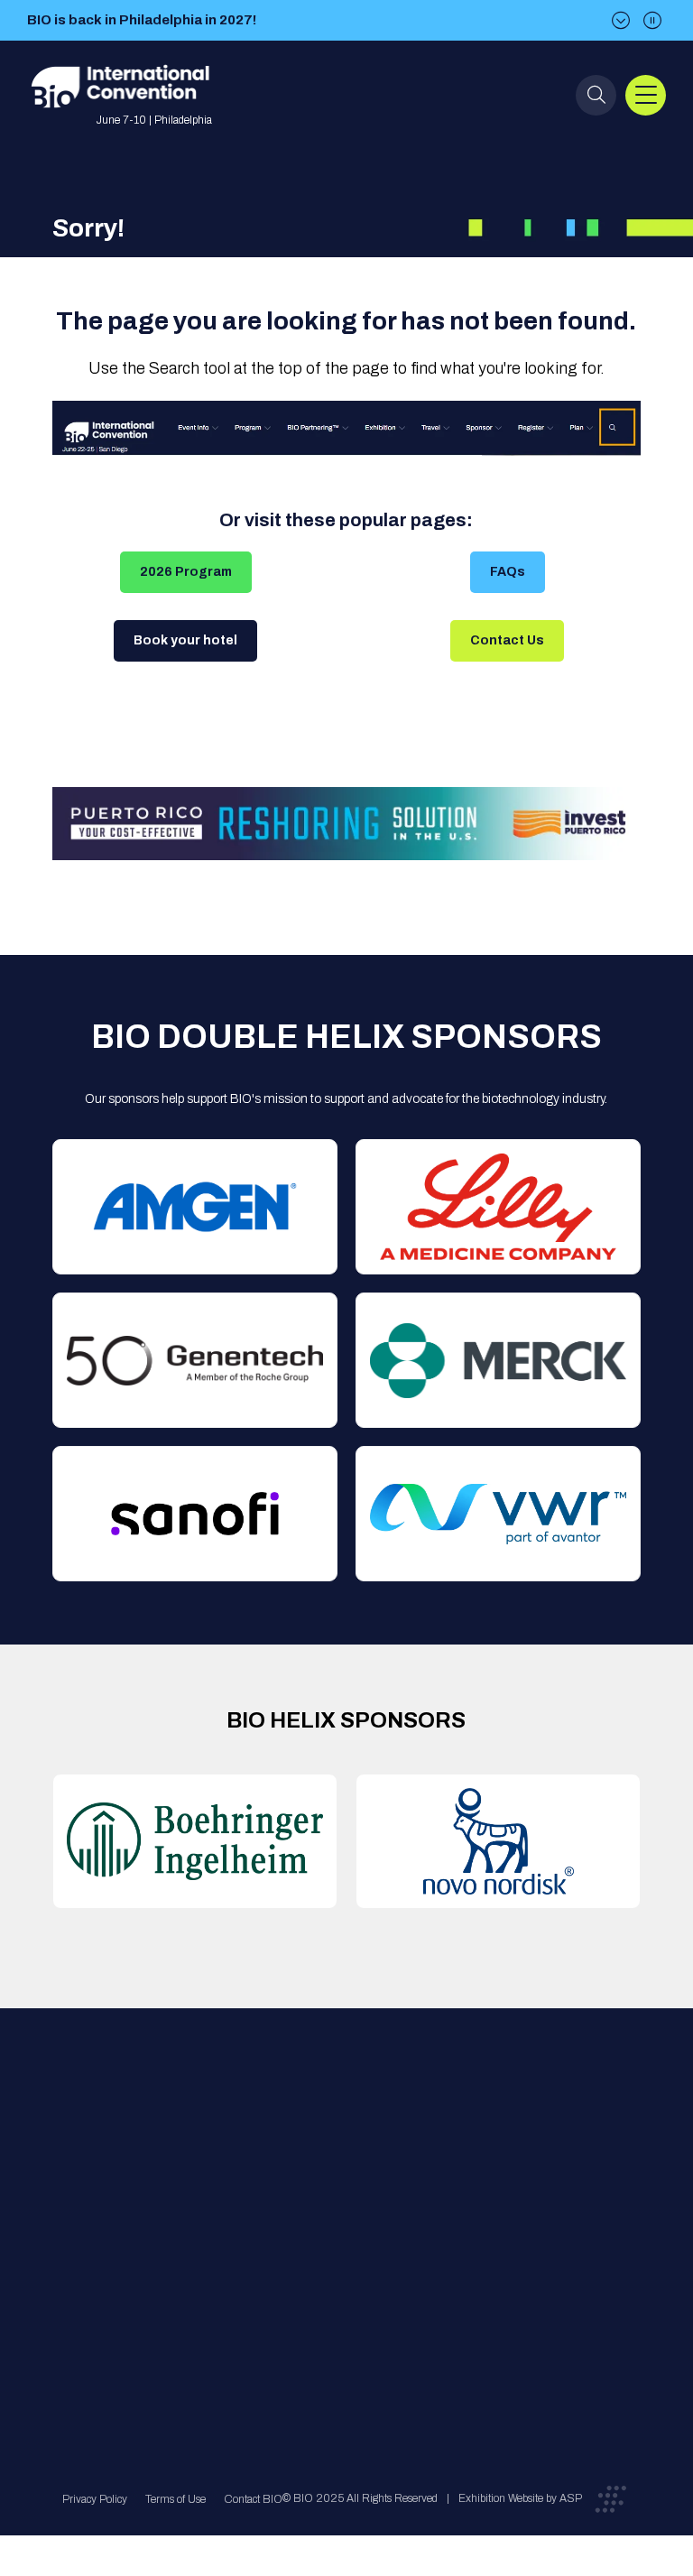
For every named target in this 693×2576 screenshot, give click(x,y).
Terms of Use (176, 2499)
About (200, 2138)
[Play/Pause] (652, 20)
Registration (349, 2210)
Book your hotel (185, 640)
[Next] (621, 20)
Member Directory (232, 2174)
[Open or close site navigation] (646, 95)
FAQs (508, 572)
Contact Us (507, 640)
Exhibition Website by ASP (520, 2498)
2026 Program (186, 572)
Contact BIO (253, 2499)
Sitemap (339, 2282)
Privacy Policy (95, 2499)
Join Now (210, 2210)
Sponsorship (351, 2246)
